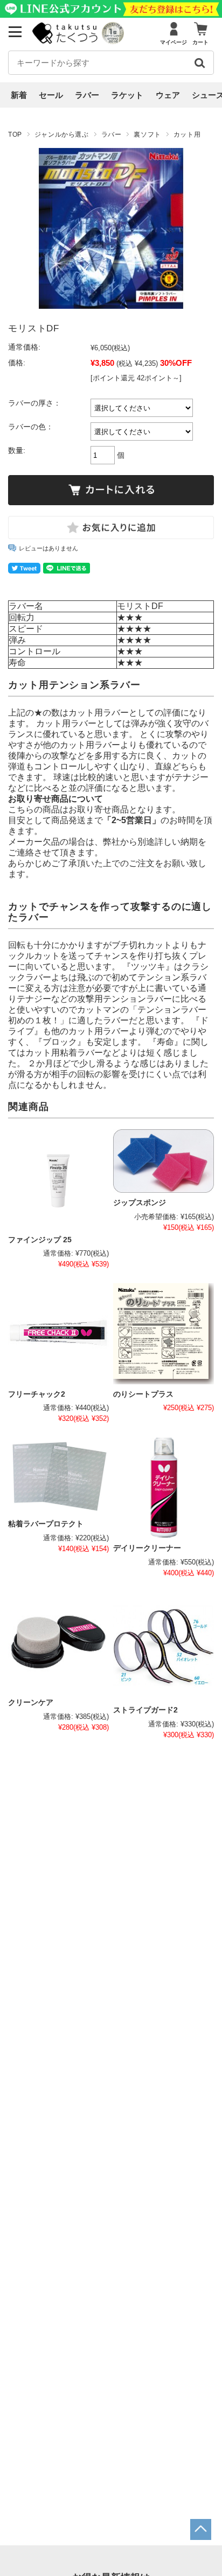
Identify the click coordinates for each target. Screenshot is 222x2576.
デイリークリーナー (147, 1548)
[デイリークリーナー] (164, 1488)
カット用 (187, 135)
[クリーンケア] (58, 1642)
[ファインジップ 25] (58, 1180)
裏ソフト (147, 135)
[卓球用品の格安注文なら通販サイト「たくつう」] (66, 41)
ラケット (127, 95)
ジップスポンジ (140, 1203)
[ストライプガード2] (164, 1646)
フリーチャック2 (37, 1394)
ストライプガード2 (145, 1710)
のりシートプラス (143, 1394)
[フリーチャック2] (58, 1333)
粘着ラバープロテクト (46, 1524)
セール (51, 95)
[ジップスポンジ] (164, 1161)
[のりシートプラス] (164, 1333)
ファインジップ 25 (40, 1240)
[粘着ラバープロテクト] (58, 1476)
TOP (15, 135)
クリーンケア (31, 1703)
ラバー (87, 95)
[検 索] (199, 63)
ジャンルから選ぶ (62, 135)
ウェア (168, 95)
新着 (19, 95)
